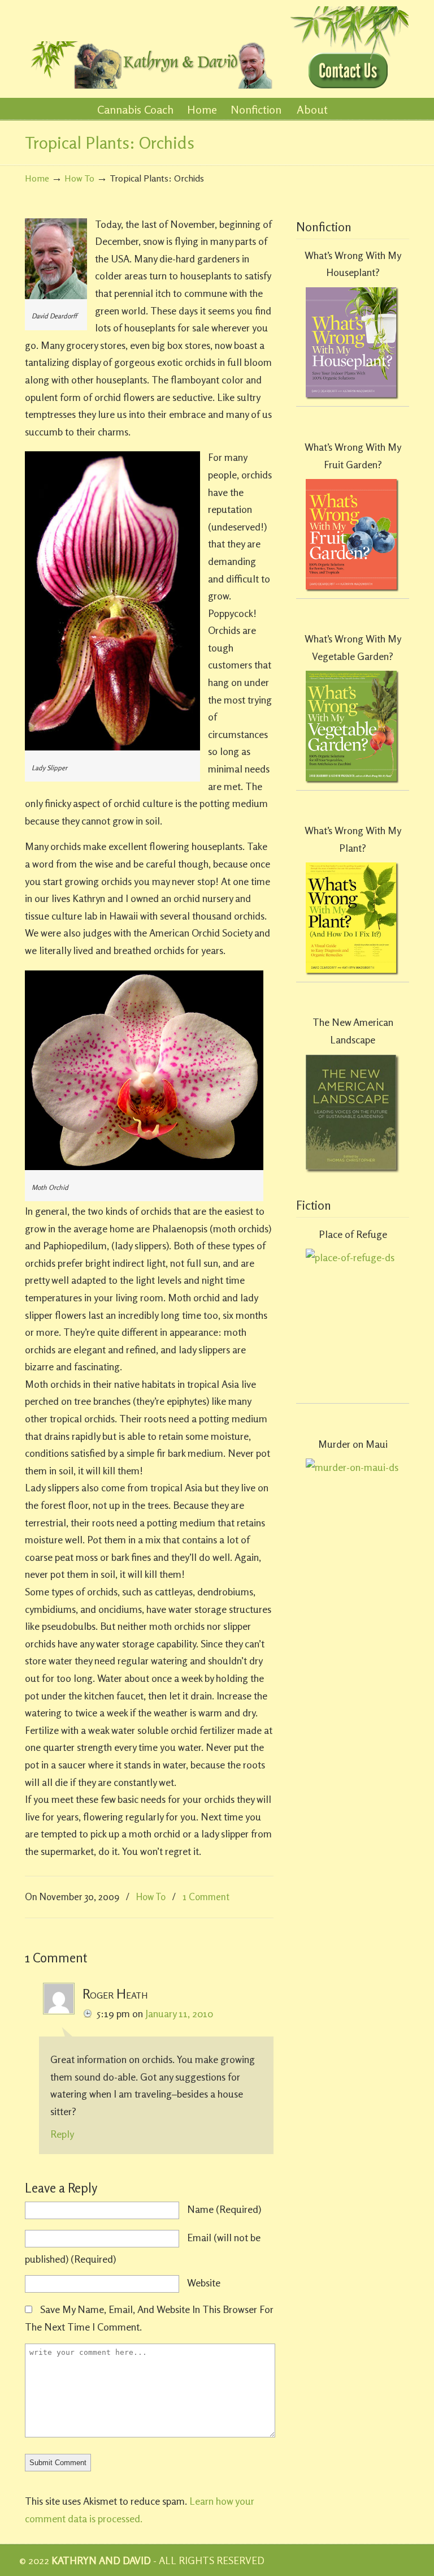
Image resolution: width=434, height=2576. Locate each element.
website (204, 2282)
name (224, 2209)
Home (37, 178)
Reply (62, 2134)
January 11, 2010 (179, 2013)
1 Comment (206, 1897)
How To (79, 178)
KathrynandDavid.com (149, 46)
